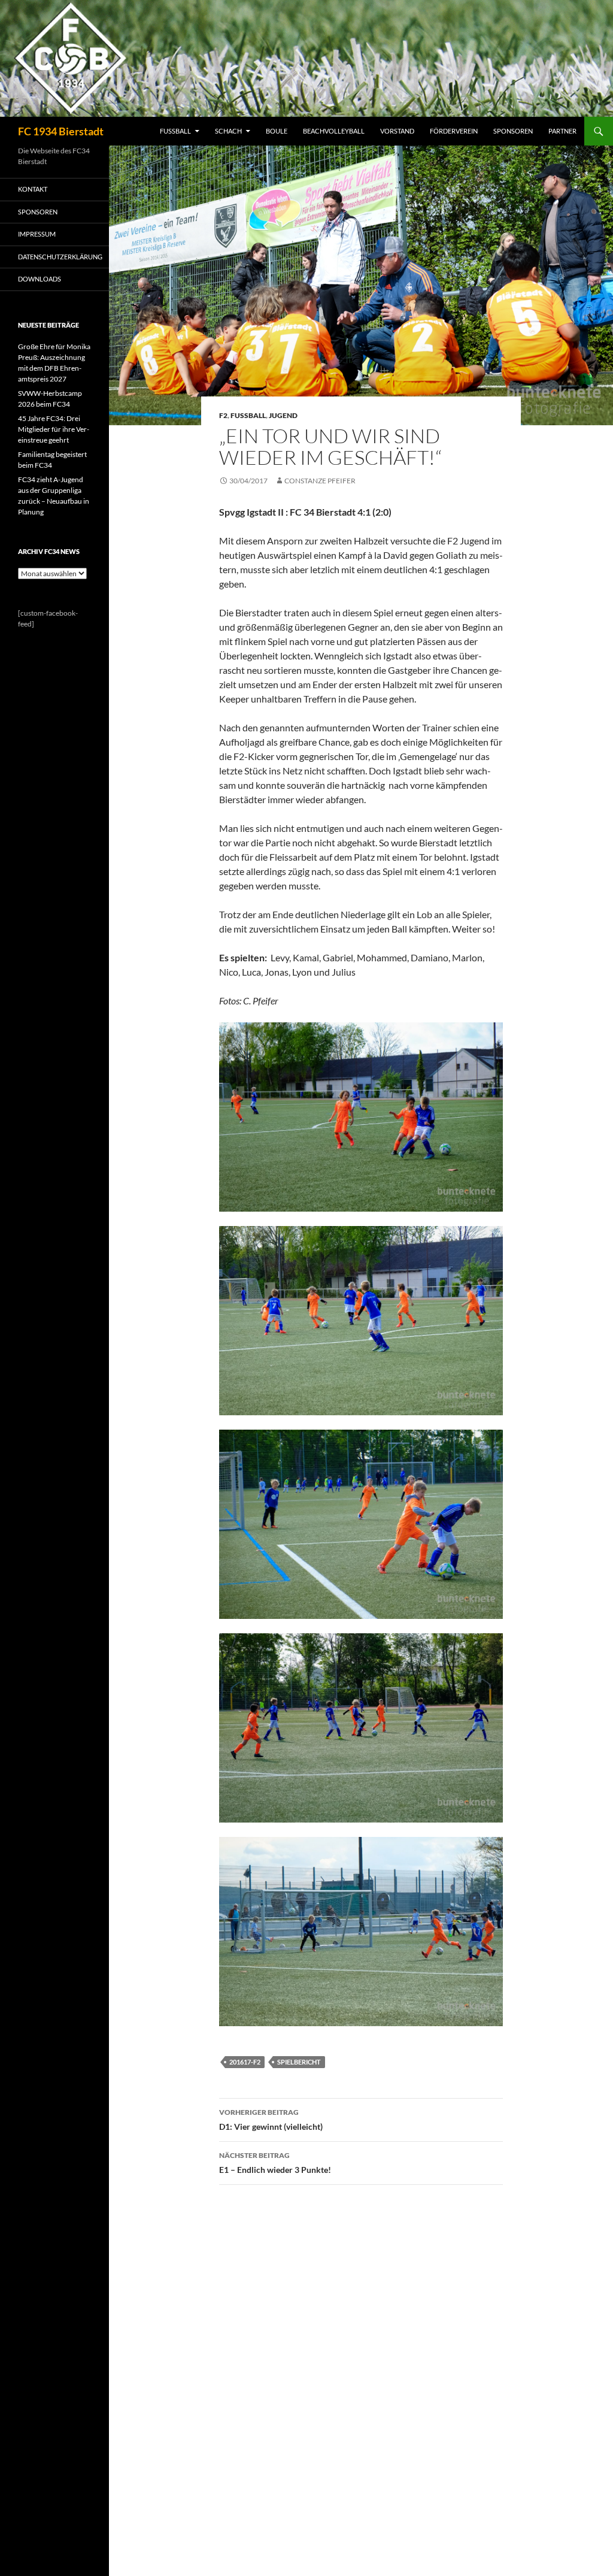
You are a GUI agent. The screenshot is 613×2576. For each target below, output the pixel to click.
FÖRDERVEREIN (454, 131)
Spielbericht (299, 2062)
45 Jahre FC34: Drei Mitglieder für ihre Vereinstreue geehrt (54, 429)
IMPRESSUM (37, 234)
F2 (223, 415)
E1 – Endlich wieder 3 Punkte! (275, 2163)
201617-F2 (245, 2062)
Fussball (248, 415)
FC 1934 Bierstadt (61, 131)
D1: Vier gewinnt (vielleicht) (271, 2120)
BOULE (277, 131)
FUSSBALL (175, 131)
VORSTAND (397, 131)
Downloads (40, 279)
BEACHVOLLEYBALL (334, 131)
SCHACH (228, 131)
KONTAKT (33, 189)
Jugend (283, 415)
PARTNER (562, 131)
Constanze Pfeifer (320, 481)
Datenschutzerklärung (60, 257)
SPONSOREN (513, 131)
